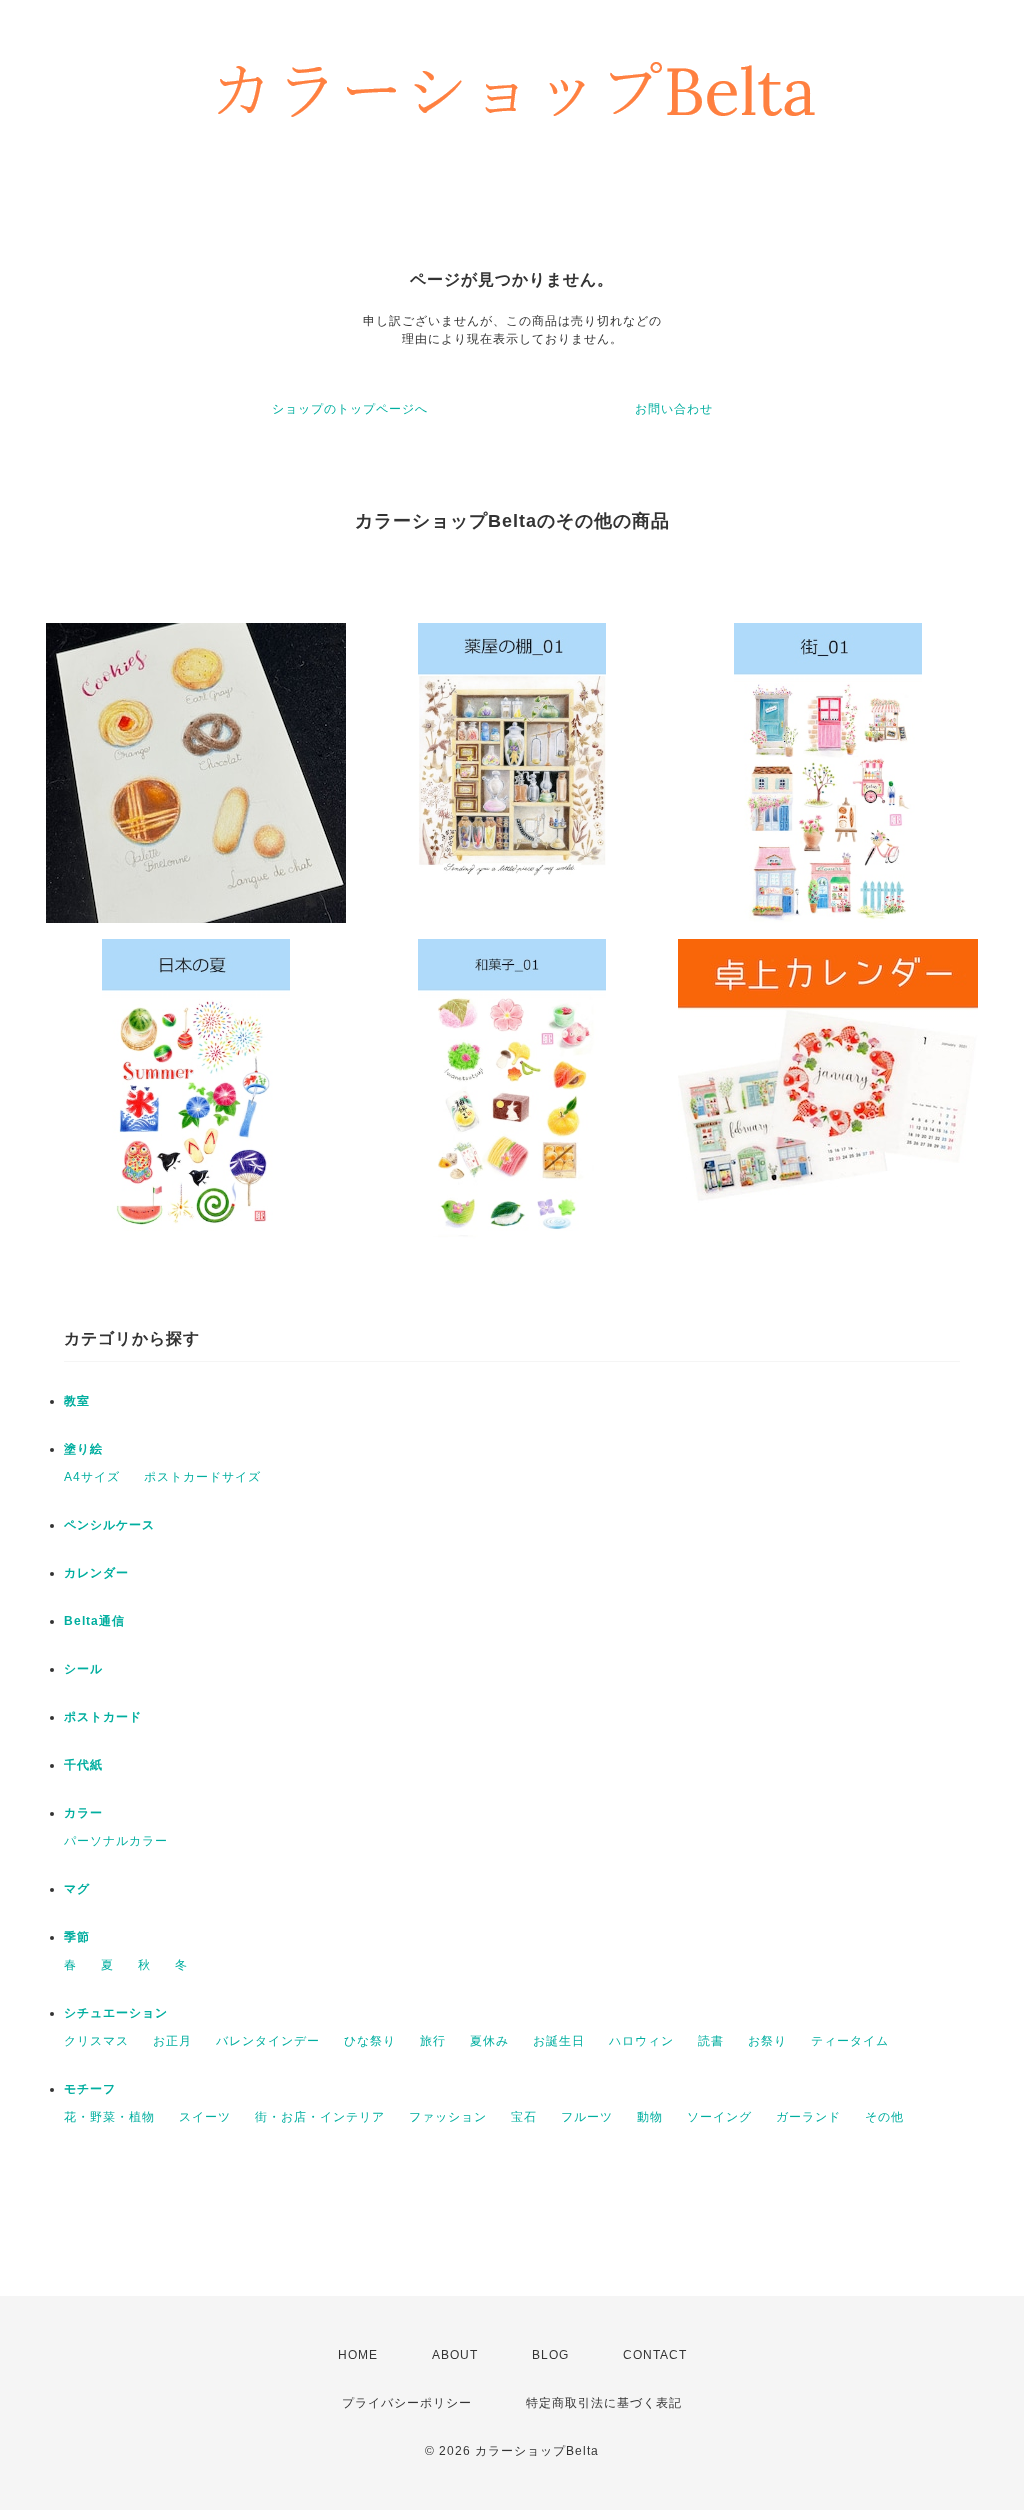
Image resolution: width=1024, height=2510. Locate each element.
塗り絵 (83, 1449)
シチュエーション (116, 2013)
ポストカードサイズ (202, 1477)
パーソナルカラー (116, 1841)
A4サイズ (92, 1477)
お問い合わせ (674, 409)
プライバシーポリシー (407, 2403)
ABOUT (455, 2355)
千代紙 (83, 1765)
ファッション (448, 2117)
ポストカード (103, 1717)
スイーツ (205, 2117)
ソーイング (719, 2117)
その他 (884, 2117)
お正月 (172, 2041)
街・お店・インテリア (320, 2117)
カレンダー (96, 1573)
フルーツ (587, 2117)
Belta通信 (94, 1621)
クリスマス (96, 2041)
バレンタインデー (268, 2041)
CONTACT (655, 2355)
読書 (711, 2041)
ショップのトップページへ (350, 409)
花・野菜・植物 (109, 2117)
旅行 (433, 2041)
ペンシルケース (109, 1525)
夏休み (489, 2041)
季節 (77, 1937)
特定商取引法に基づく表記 (604, 2403)
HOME (358, 2355)
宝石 (524, 2117)
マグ (77, 1889)
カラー (83, 1813)
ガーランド (808, 2117)
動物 (650, 2117)
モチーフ (90, 2089)
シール (83, 1669)
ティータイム (850, 2041)
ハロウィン (641, 2041)
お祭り (767, 2041)
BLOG (550, 2355)
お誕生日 (559, 2041)
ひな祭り (370, 2041)
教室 (77, 1401)
